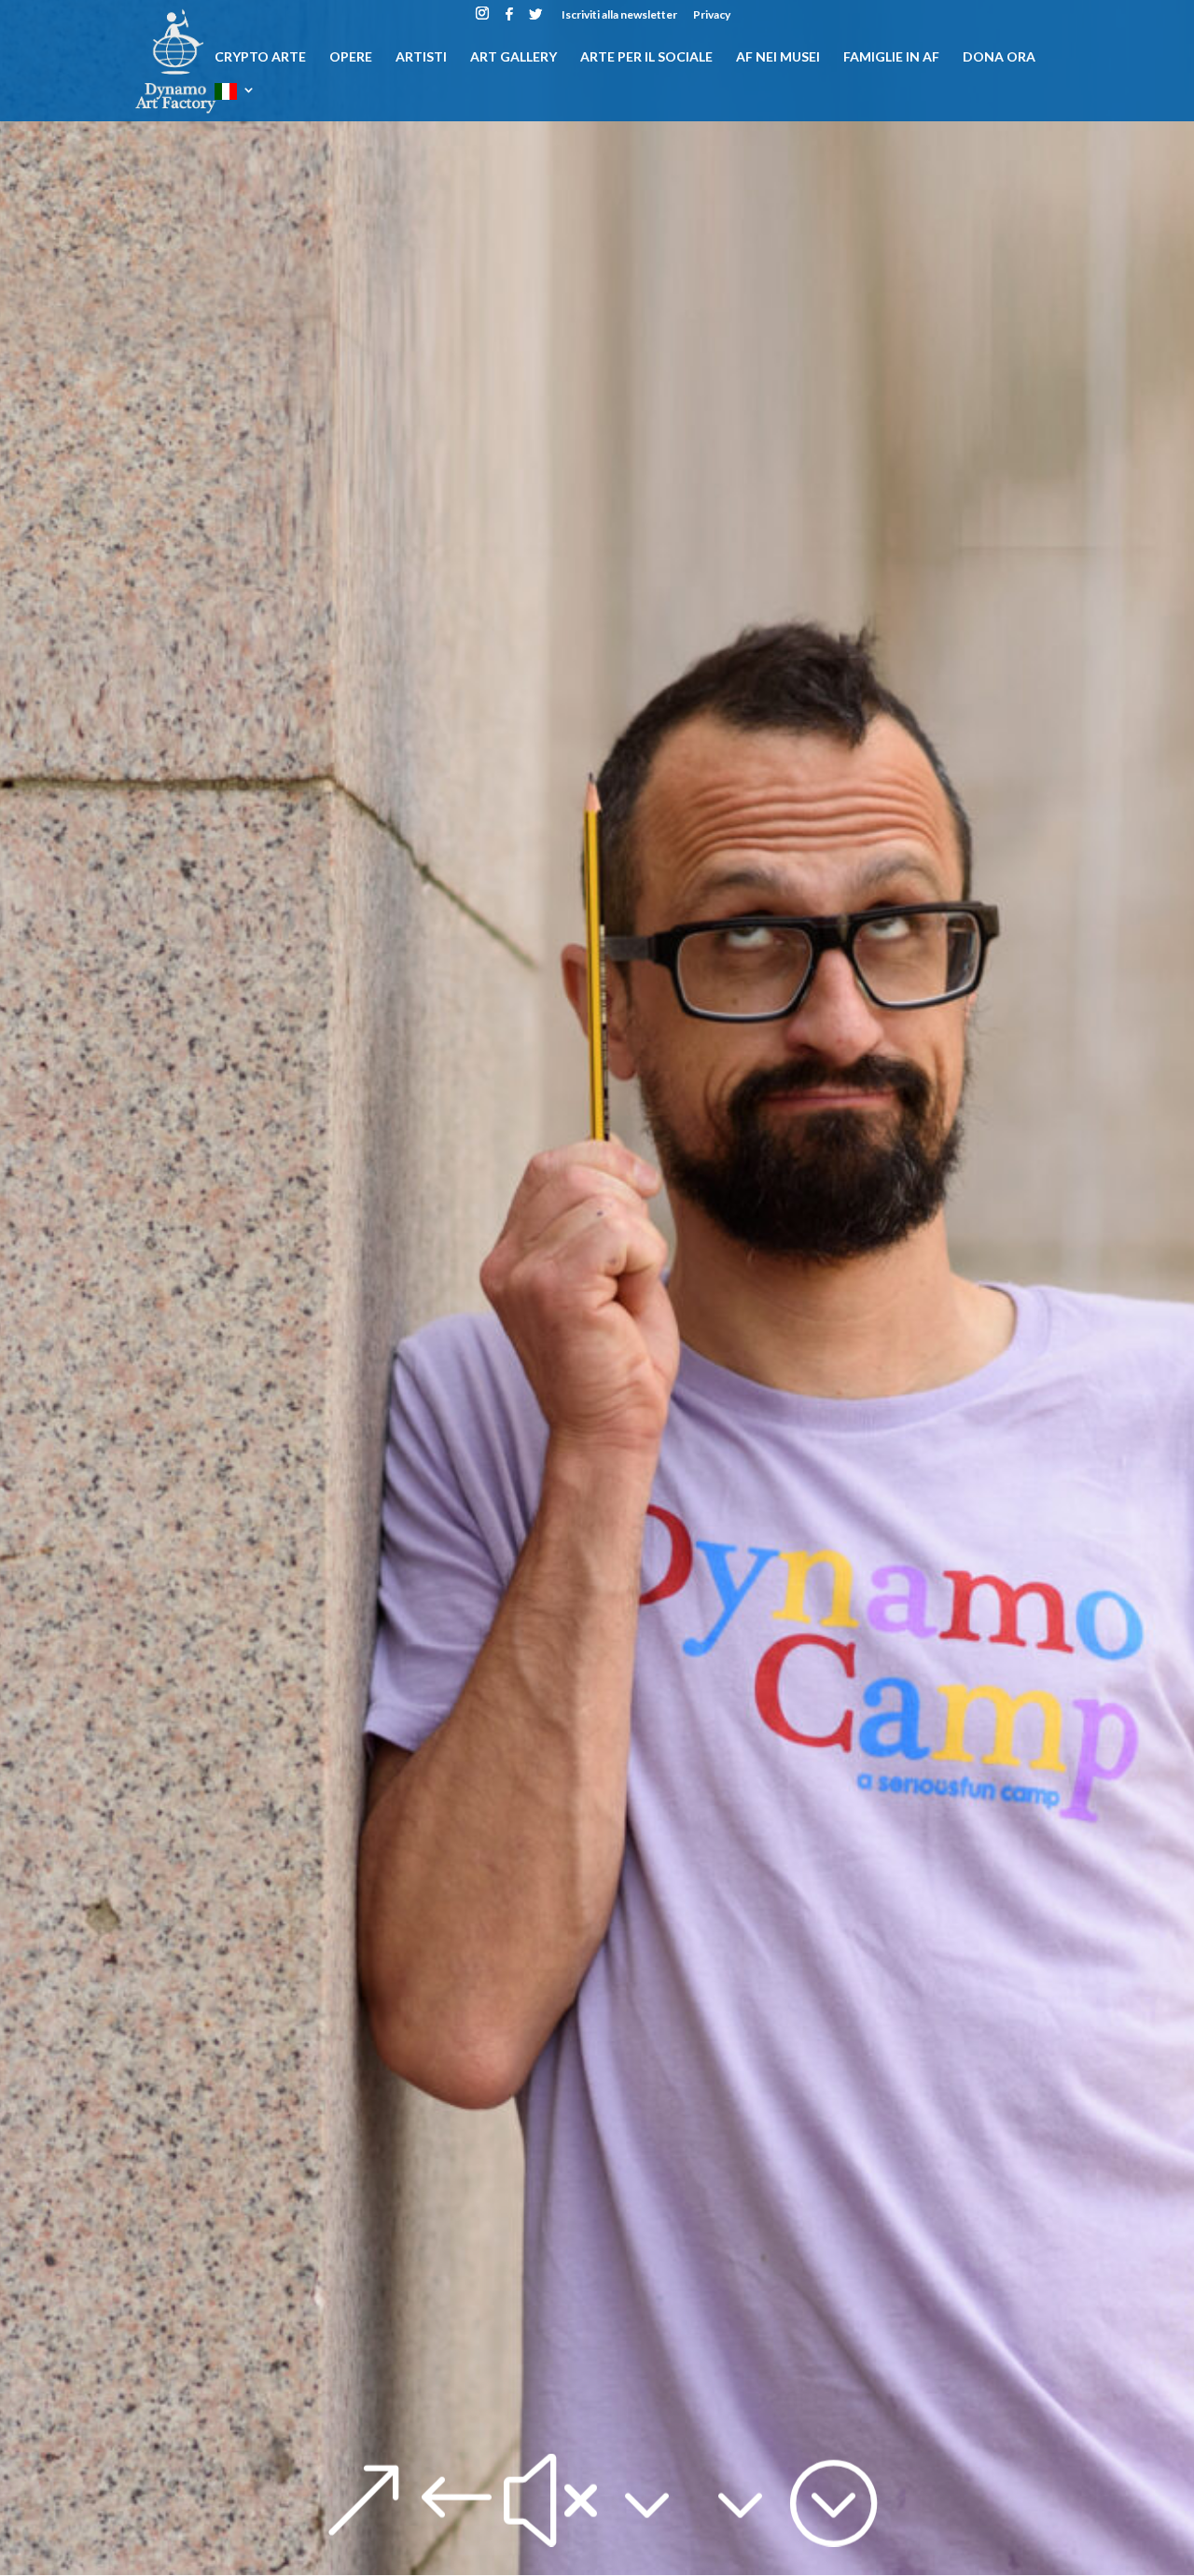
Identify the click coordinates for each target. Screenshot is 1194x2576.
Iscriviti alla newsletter (619, 15)
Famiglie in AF (891, 57)
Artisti (421, 57)
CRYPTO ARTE (260, 57)
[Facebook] (509, 19)
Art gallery (514, 57)
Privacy (712, 15)
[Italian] (235, 102)
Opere (351, 57)
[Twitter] (535, 19)
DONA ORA (999, 57)
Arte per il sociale (646, 57)
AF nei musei (778, 57)
